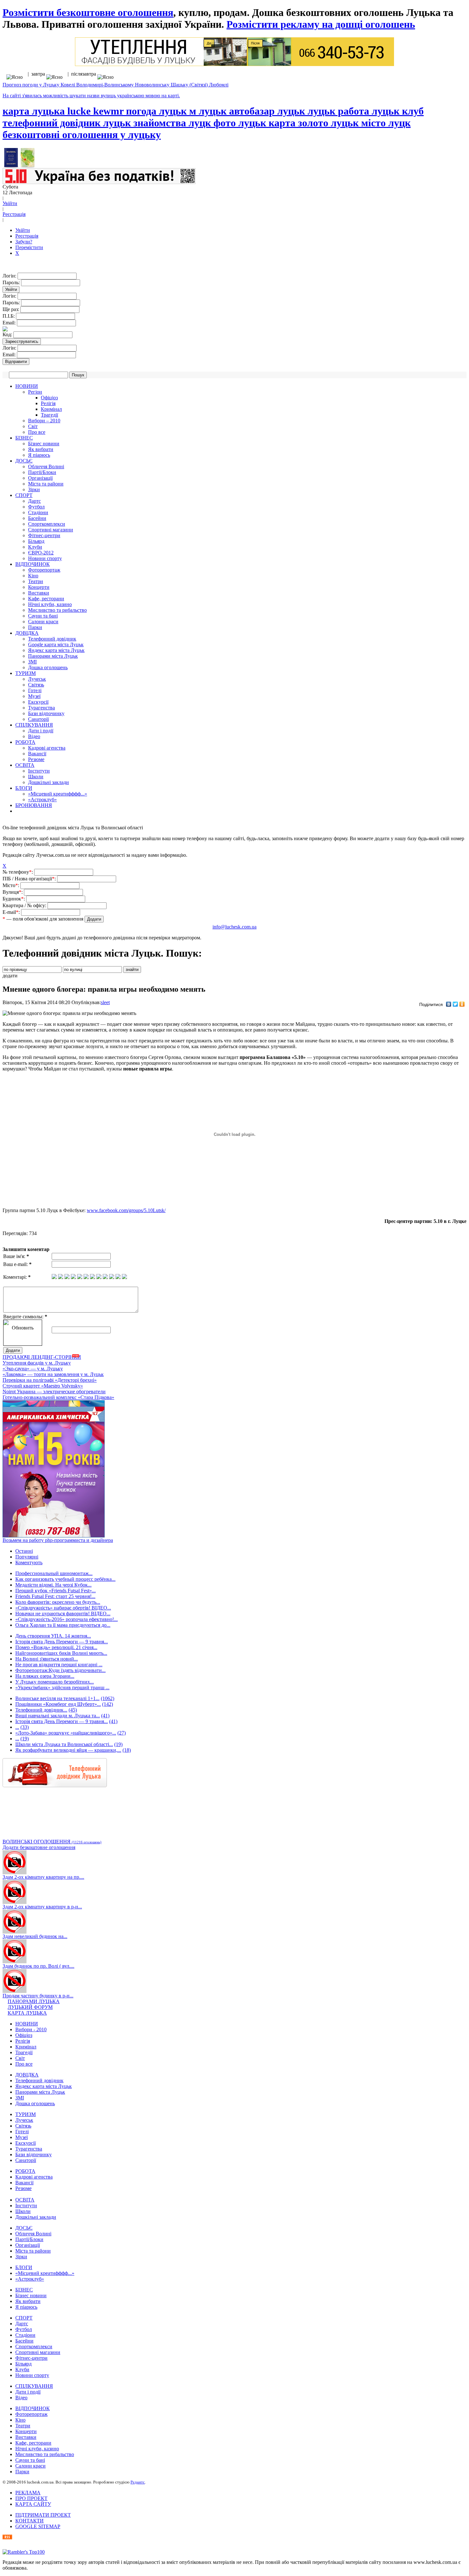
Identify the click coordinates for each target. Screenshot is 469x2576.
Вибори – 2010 (44, 421)
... (17, 1727)
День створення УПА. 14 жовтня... (53, 1636)
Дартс (34, 501)
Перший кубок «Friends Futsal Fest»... (56, 1591)
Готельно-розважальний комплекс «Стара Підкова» (58, 1397)
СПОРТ (24, 495)
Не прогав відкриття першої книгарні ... (59, 1665)
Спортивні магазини (51, 530)
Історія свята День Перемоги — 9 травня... (62, 1642)
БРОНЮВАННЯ (34, 805)
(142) (108, 1704)
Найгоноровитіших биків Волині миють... (61, 1653)
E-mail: (12, 912)
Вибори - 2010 (31, 2029)
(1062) (108, 1698)
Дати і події (41, 731)
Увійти (10, 203)
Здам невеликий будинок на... (35, 1936)
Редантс (138, 2482)
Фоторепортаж (44, 570)
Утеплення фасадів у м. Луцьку (37, 1363)
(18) (127, 1750)
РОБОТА (25, 742)
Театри (36, 581)
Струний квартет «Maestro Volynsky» (43, 1386)
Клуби (35, 547)
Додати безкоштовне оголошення (39, 1847)
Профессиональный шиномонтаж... (54, 1573)
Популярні (27, 1557)
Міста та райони (46, 484)
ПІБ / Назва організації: (30, 879)
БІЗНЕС (24, 438)
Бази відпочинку (46, 713)
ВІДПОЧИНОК (33, 564)
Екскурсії (38, 702)
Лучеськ (37, 679)
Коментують (29, 1562)
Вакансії (37, 754)
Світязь (36, 685)
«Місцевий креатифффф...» (58, 794)
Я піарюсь (39, 455)
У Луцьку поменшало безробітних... (55, 1682)
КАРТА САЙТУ (33, 2504)
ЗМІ (32, 662)
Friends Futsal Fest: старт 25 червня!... (55, 1596)
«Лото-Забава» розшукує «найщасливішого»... (66, 1733)
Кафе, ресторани (46, 599)
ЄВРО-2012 (41, 553)
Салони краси (43, 622)
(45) (73, 1710)
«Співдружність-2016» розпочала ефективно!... (67, 1619)
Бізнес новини (44, 444)
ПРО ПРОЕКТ (31, 2498)
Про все (37, 432)
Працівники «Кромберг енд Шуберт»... (58, 1704)
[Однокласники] (462, 1004)
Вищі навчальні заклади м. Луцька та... (58, 1716)
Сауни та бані (43, 616)
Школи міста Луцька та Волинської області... (64, 1744)
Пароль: (12, 282)
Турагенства (41, 708)
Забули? (24, 242)
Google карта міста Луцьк (56, 644)
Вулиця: (13, 892)
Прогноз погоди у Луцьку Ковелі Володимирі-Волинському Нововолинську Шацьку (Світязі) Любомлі (115, 85)
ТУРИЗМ (26, 673)
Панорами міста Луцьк (53, 656)
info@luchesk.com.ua (234, 927)
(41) (105, 1716)
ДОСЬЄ (24, 461)
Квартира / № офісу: (25, 905)
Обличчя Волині (46, 466)
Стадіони (38, 512)
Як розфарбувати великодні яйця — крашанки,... (68, 1750)
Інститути (39, 771)
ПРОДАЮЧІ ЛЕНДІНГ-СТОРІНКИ (42, 1357)
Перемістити (29, 247)
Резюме (36, 759)
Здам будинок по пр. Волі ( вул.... (38, 1966)
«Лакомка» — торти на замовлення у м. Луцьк (53, 1374)
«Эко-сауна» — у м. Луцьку (33, 1369)
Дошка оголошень (48, 667)
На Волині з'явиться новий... (47, 1659)
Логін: (10, 276)
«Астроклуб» (42, 799)
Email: (10, 323)
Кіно (33, 576)
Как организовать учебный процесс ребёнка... (65, 1579)
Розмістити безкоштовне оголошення (88, 12)
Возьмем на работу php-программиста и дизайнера (58, 1540)
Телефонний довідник (52, 639)
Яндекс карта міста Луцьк (56, 650)
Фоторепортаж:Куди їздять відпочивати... (60, 1670)
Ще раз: (11, 309)
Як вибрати (41, 449)
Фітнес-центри (44, 535)
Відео (34, 736)
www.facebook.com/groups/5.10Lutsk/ (126, 1210)
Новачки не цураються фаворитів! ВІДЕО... (63, 1614)
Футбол (36, 507)
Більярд (36, 541)
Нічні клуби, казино (50, 604)
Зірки (34, 489)
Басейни (37, 518)
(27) (122, 1733)
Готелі (35, 690)
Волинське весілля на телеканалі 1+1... (57, 1698)
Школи (36, 777)
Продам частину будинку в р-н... (38, 1996)
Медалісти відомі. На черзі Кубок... (53, 1585)
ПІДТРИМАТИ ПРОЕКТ (43, 2515)
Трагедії (49, 415)
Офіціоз (49, 398)
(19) (25, 1739)
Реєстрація (14, 214)
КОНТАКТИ (30, 2521)
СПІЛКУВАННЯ (34, 725)
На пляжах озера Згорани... (45, 1676)
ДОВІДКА (27, 633)
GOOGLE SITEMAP (38, 2526)
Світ (33, 426)
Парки (35, 627)
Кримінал (51, 409)
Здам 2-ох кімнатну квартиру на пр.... (43, 1877)
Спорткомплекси (47, 524)
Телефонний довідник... (41, 1710)
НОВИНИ (27, 386)
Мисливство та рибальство (57, 610)
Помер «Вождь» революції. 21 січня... (56, 1647)
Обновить (23, 1328)
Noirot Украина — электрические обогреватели (54, 1392)
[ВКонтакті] (449, 1004)
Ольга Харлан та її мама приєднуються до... (63, 1625)
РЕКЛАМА (28, 2493)
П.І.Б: (9, 316)
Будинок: (14, 899)
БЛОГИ (24, 788)
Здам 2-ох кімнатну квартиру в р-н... (42, 1907)
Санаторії (38, 719)
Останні (24, 1551)
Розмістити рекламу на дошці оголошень (321, 24)
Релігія (48, 403)
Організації (40, 478)
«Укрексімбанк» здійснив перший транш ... (62, 1688)
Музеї (34, 696)
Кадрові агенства (47, 748)
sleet (105, 1002)
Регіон (35, 392)
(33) (25, 1727)
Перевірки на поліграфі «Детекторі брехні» (50, 1380)
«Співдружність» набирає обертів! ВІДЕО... (63, 1608)
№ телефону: (18, 872)
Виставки (39, 593)
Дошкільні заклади (48, 782)
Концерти (39, 587)
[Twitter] (455, 1004)
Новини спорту (45, 558)
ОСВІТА (25, 765)
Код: (8, 334)
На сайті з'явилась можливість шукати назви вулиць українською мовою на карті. (91, 96)
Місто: (11, 885)
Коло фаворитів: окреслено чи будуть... (58, 1602)
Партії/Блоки (42, 472)
